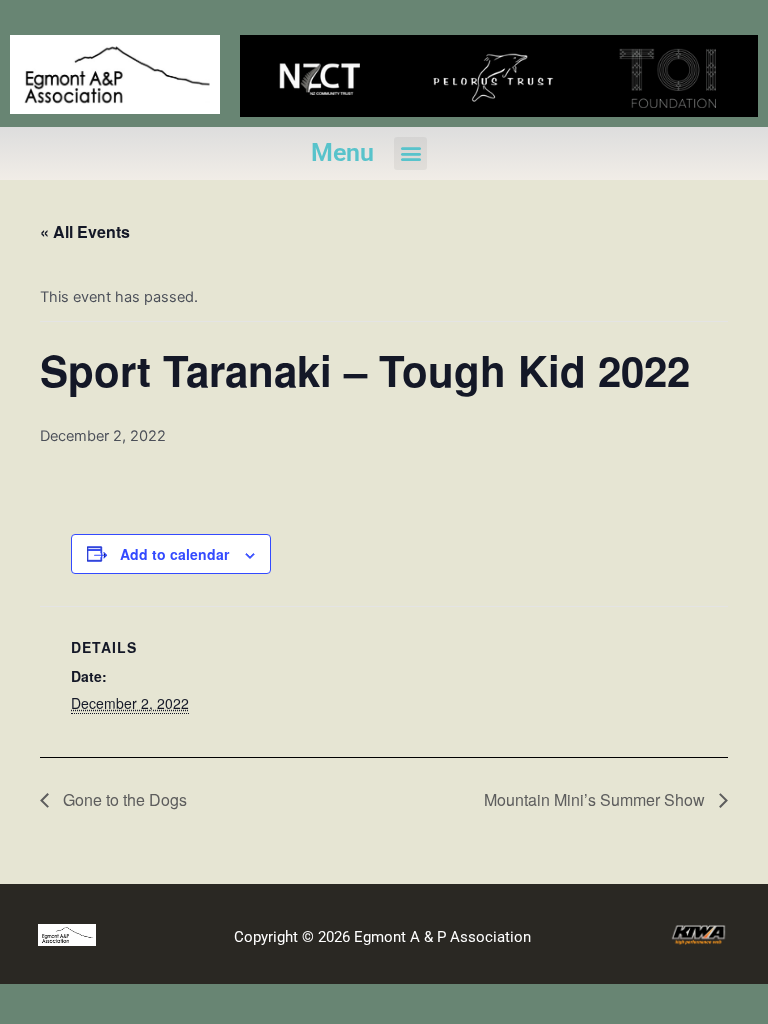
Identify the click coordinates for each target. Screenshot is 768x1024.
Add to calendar (174, 554)
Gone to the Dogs (123, 799)
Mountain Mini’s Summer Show (596, 799)
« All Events (85, 231)
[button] (410, 153)
